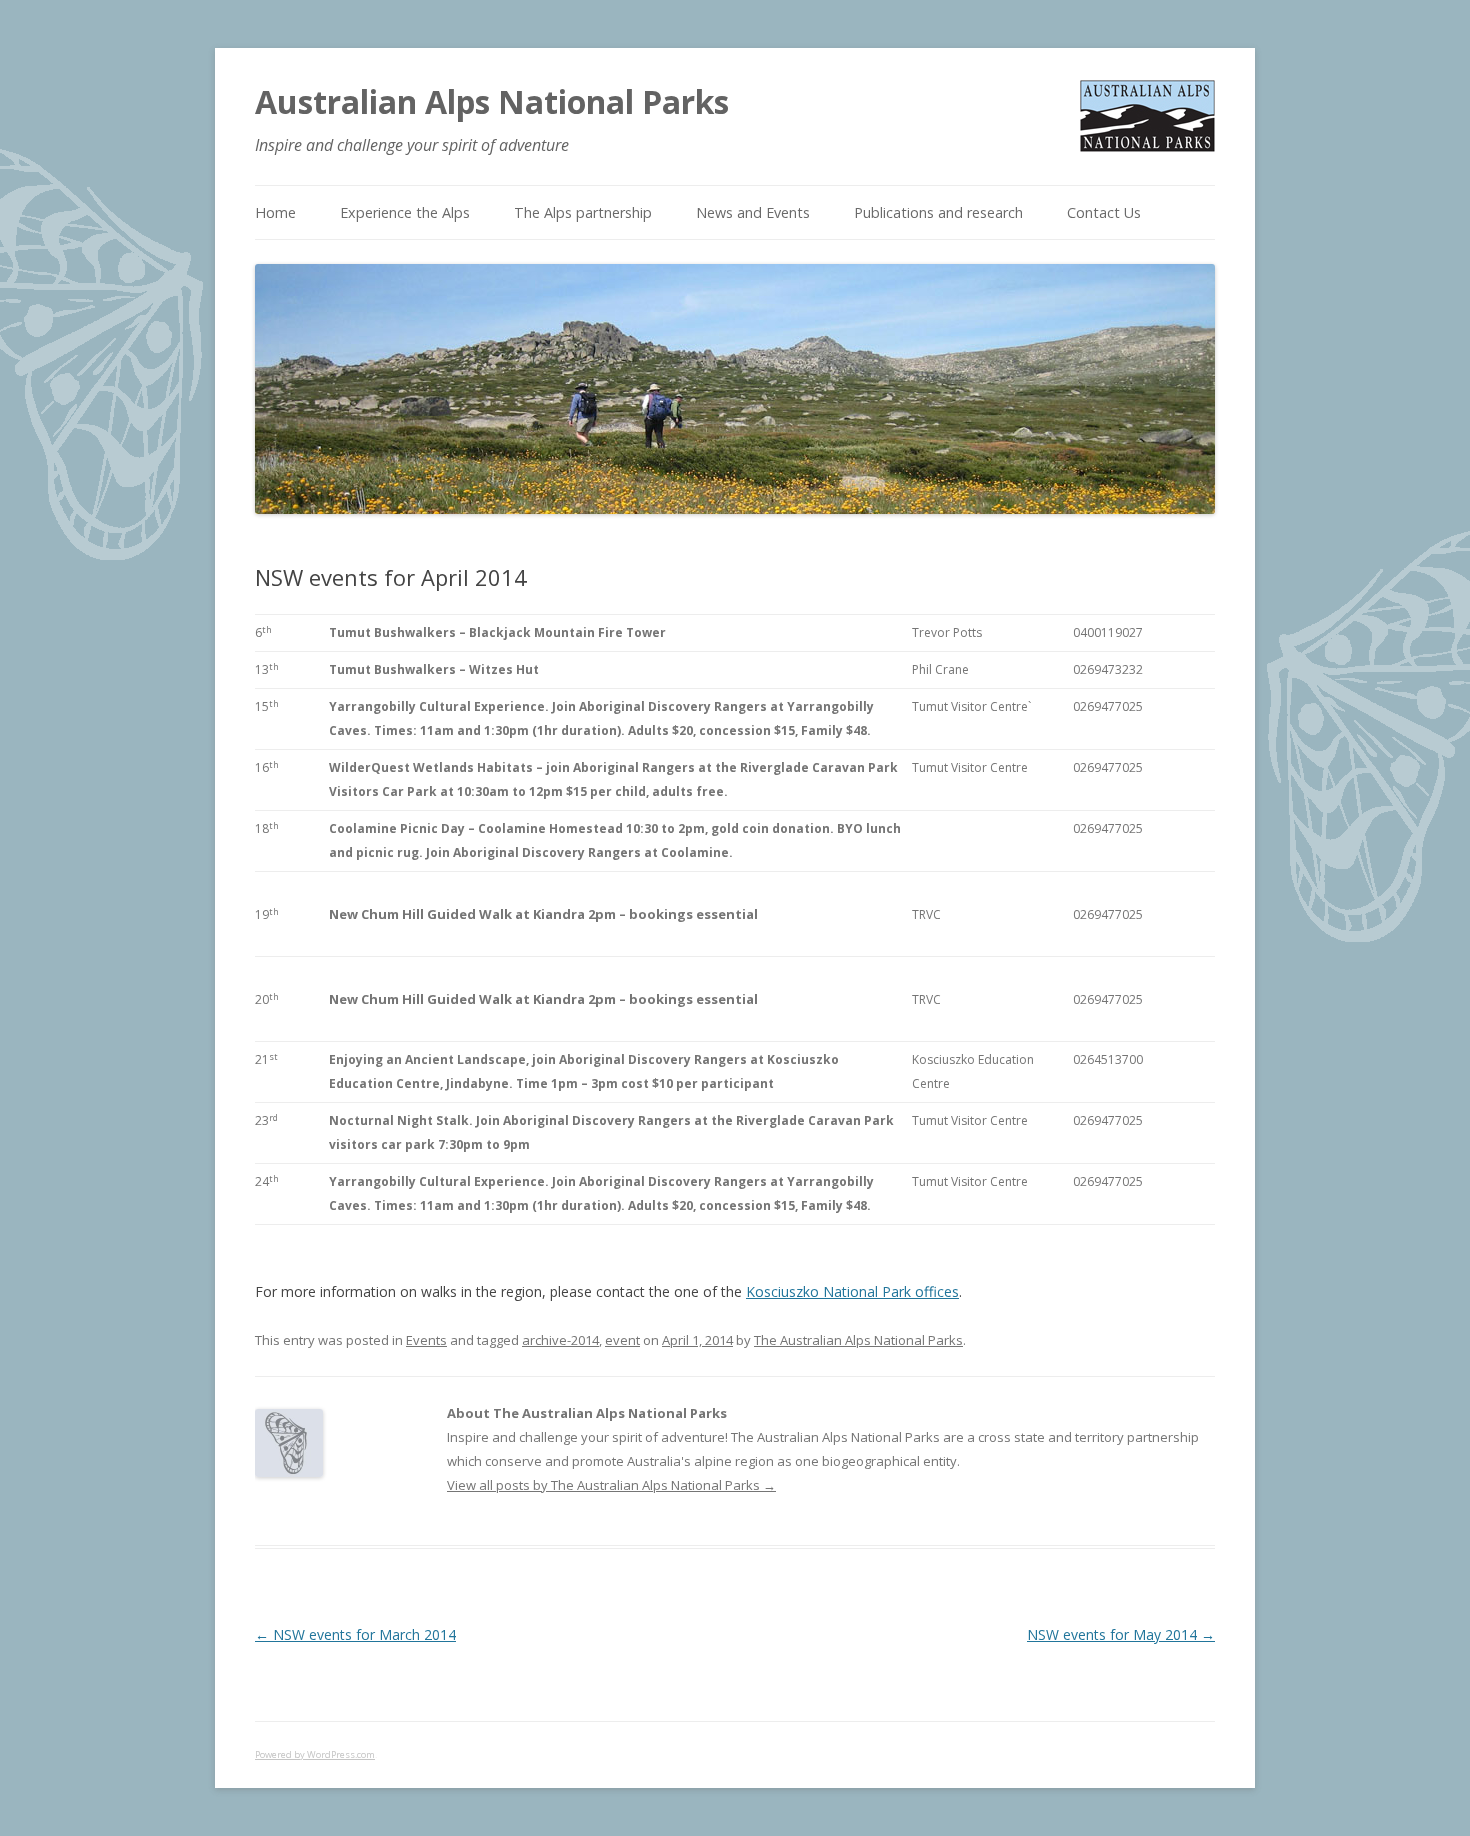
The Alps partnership (583, 212)
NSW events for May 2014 (1121, 1634)
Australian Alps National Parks (492, 101)
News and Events (753, 212)
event (622, 1340)
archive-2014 (560, 1340)
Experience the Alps (405, 212)
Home (275, 212)
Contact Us (1104, 212)
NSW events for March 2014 (355, 1634)
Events (426, 1340)
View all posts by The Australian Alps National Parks (611, 1485)
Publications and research (938, 212)
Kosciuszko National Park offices (852, 1291)
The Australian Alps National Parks (858, 1340)
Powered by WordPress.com (315, 1754)
